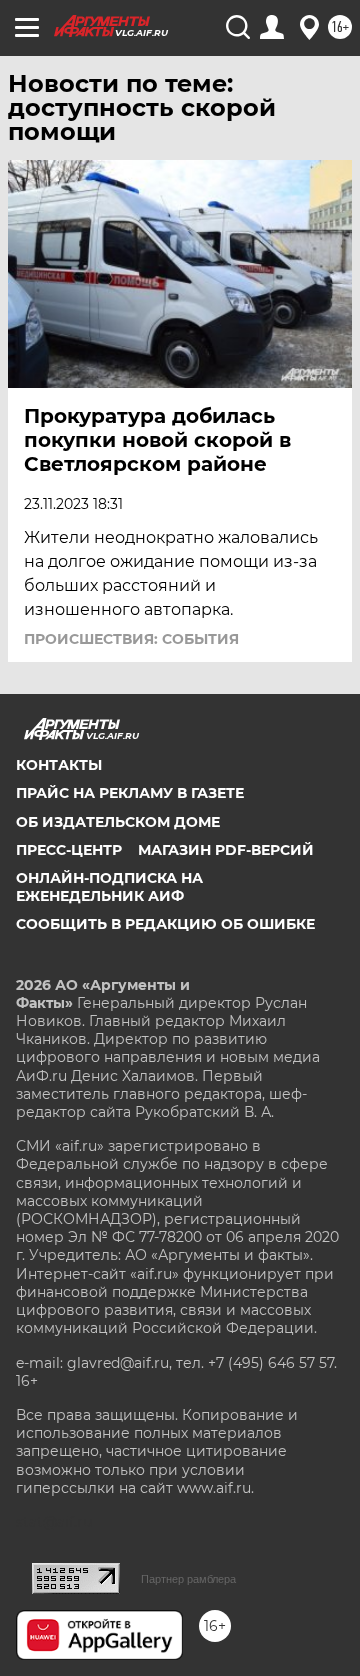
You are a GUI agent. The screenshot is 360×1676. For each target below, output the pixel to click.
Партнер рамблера (188, 1579)
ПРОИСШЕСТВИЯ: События (131, 639)
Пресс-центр (69, 850)
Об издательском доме (118, 822)
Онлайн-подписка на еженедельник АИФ (109, 887)
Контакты (59, 765)
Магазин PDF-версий (226, 850)
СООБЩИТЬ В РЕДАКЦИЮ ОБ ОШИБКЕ (165, 924)
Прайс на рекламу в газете (130, 793)
